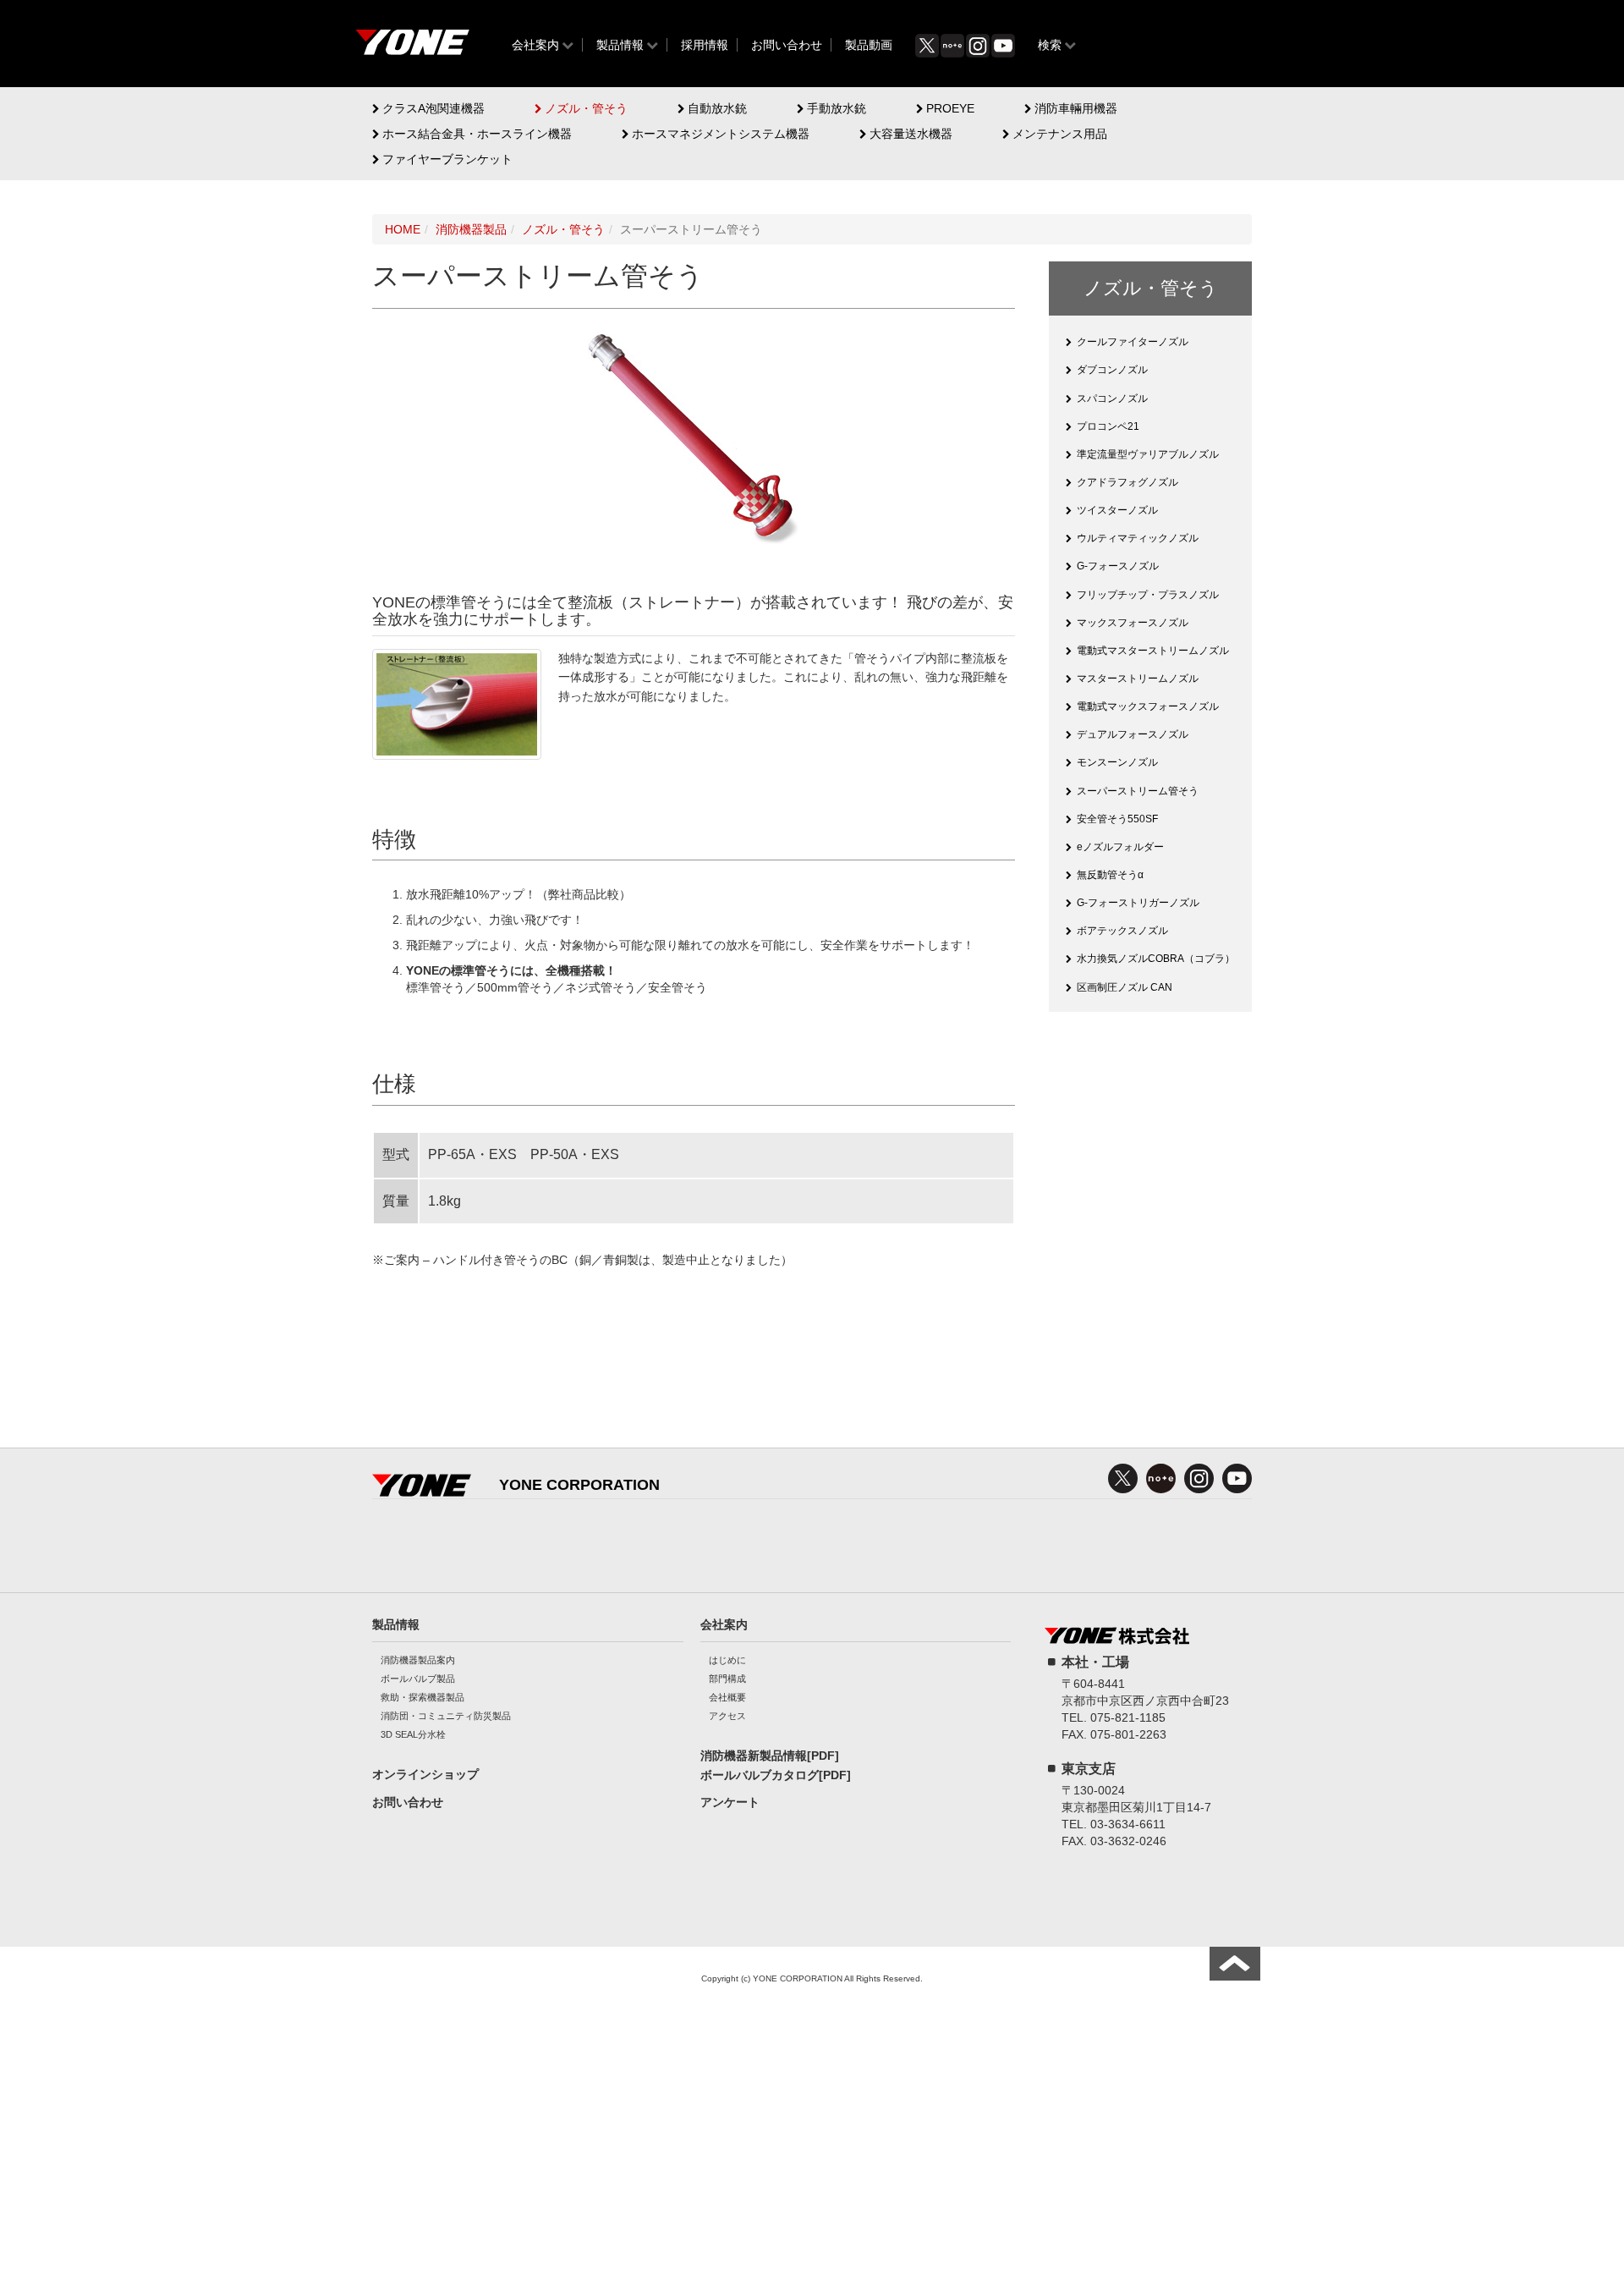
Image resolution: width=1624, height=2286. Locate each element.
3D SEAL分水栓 (413, 1734)
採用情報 (705, 45)
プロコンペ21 (1108, 426)
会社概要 (727, 1697)
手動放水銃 (837, 108)
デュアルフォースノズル (1133, 734)
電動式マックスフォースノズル (1148, 706)
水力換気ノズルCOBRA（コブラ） (1156, 959)
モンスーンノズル (1117, 762)
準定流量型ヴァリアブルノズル (1148, 454)
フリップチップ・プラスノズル (1148, 595)
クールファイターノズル (1133, 342)
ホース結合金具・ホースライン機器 (477, 134)
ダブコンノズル (1112, 370)
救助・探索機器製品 (422, 1697)
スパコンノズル (1112, 398)
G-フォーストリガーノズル (1138, 903)
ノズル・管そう (586, 108)
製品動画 (869, 45)
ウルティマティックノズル (1138, 538)
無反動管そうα (1110, 875)
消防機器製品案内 (418, 1660)
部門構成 (727, 1679)
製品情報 (620, 45)
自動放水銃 (717, 108)
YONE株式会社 (412, 47)
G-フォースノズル (1118, 566)
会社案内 (535, 45)
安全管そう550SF (1117, 819)
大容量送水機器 (911, 134)
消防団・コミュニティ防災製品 (446, 1716)
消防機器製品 (471, 229)
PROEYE (950, 108)
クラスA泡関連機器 (433, 108)
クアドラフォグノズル (1127, 482)
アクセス (727, 1716)
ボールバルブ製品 (418, 1679)
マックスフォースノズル (1133, 623)
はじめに (727, 1660)
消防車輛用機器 (1076, 108)
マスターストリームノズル (1138, 679)
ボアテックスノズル (1122, 931)
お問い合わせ (787, 45)
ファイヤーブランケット (447, 159)
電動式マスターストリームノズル (1153, 651)
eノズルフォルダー (1120, 847)
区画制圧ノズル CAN (1125, 987)
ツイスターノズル (1117, 510)
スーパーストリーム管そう (1138, 791)
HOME (403, 229)
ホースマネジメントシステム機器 (721, 134)
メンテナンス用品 (1060, 134)
